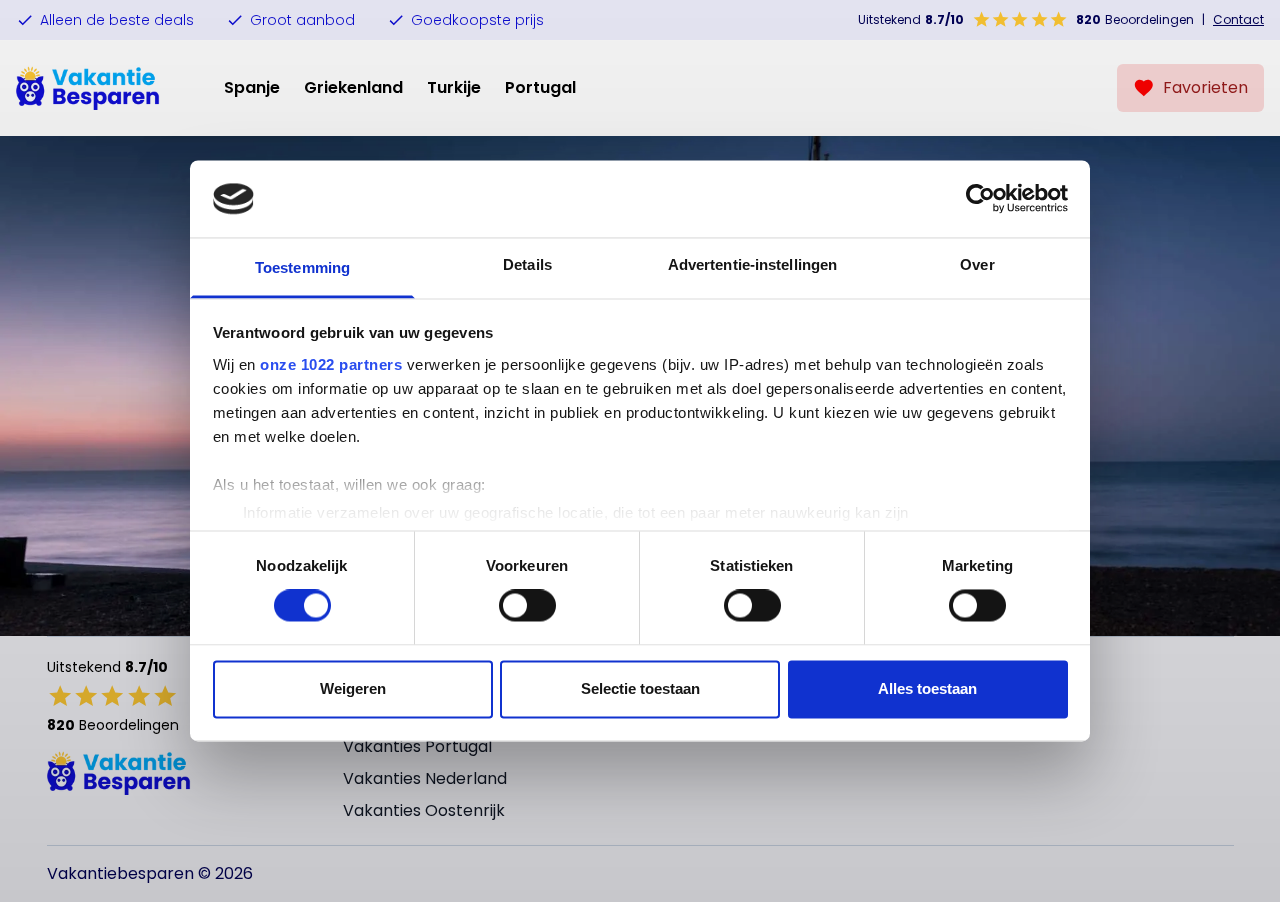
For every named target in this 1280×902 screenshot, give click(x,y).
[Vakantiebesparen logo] (88, 88)
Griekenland (353, 87)
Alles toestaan (927, 688)
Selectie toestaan (640, 688)
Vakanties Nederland (425, 778)
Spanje (252, 87)
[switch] (527, 606)
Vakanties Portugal (417, 746)
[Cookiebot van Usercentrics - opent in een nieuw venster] (980, 199)
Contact (1238, 20)
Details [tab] (527, 264)
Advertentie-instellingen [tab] (752, 264)
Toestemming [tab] (302, 267)
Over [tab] (977, 264)
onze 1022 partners (331, 364)
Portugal (540, 87)
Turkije (454, 87)
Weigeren (353, 688)
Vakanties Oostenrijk (424, 810)
